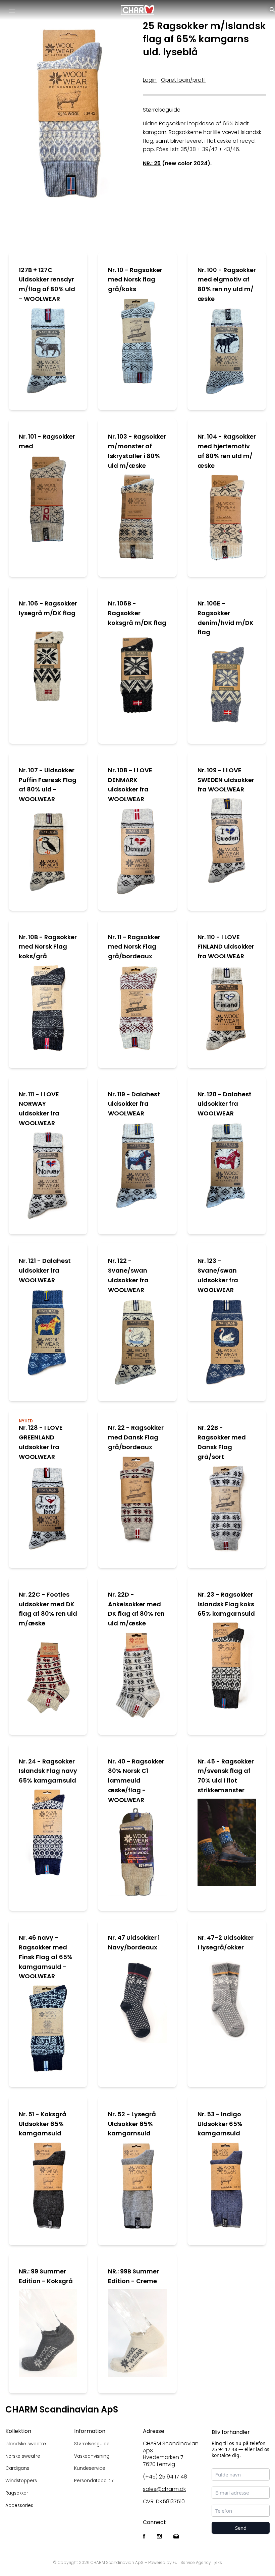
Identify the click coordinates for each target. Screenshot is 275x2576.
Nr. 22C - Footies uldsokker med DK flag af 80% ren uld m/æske (48, 1609)
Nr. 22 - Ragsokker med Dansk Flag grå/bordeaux (136, 1437)
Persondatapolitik (94, 2481)
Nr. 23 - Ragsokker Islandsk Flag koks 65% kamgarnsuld (226, 1604)
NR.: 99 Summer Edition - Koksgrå (46, 2276)
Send (241, 2528)
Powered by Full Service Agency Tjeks (185, 2562)
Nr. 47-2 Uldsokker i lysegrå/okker (226, 1942)
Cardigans (17, 2468)
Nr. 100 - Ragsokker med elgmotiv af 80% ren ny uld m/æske (227, 284)
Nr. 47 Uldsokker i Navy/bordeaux (134, 1942)
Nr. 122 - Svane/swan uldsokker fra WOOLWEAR (128, 1275)
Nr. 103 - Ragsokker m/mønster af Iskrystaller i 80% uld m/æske (137, 451)
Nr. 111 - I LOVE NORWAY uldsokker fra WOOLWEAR (39, 1109)
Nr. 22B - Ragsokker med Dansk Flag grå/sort (222, 1442)
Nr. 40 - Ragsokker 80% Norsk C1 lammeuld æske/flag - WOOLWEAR (136, 1781)
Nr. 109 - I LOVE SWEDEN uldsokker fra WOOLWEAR (226, 780)
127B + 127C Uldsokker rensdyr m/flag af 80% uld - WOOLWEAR (47, 284)
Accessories (19, 2505)
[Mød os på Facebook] (144, 2537)
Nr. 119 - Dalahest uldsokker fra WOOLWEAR (134, 1104)
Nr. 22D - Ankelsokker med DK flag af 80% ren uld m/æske (136, 1609)
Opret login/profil (183, 80)
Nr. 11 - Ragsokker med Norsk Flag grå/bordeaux (134, 947)
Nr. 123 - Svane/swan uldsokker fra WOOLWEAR (218, 1275)
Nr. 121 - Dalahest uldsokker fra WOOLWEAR (45, 1270)
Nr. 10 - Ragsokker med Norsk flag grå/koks (135, 280)
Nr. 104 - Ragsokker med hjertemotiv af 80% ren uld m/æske (227, 451)
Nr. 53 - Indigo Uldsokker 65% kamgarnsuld (220, 2124)
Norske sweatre (23, 2456)
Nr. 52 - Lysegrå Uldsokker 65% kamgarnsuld (132, 2124)
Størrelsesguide (92, 2444)
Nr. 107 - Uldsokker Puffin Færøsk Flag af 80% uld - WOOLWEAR (48, 785)
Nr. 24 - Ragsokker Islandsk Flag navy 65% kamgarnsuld (48, 1771)
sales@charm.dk (164, 2489)
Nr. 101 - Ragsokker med (47, 441)
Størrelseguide (162, 110)
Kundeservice (90, 2468)
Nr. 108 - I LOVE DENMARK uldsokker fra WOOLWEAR (130, 785)
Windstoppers (21, 2481)
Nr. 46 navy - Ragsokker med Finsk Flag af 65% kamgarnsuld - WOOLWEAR (46, 1957)
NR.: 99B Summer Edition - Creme (133, 2276)
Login (150, 80)
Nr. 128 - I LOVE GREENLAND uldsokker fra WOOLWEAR (41, 1442)
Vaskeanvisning (92, 2456)
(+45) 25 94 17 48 (165, 2477)
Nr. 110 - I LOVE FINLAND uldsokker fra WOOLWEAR (226, 947)
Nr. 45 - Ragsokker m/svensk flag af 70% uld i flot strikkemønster (226, 1776)
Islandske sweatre (26, 2444)
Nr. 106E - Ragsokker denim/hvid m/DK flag (226, 618)
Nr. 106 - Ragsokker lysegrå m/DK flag (48, 608)
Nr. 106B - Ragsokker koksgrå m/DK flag (137, 613)
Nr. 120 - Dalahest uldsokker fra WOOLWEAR (225, 1104)
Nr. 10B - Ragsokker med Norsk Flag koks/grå (48, 947)
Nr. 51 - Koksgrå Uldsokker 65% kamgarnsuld (43, 2124)
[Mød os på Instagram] (159, 2537)
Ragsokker (17, 2493)
